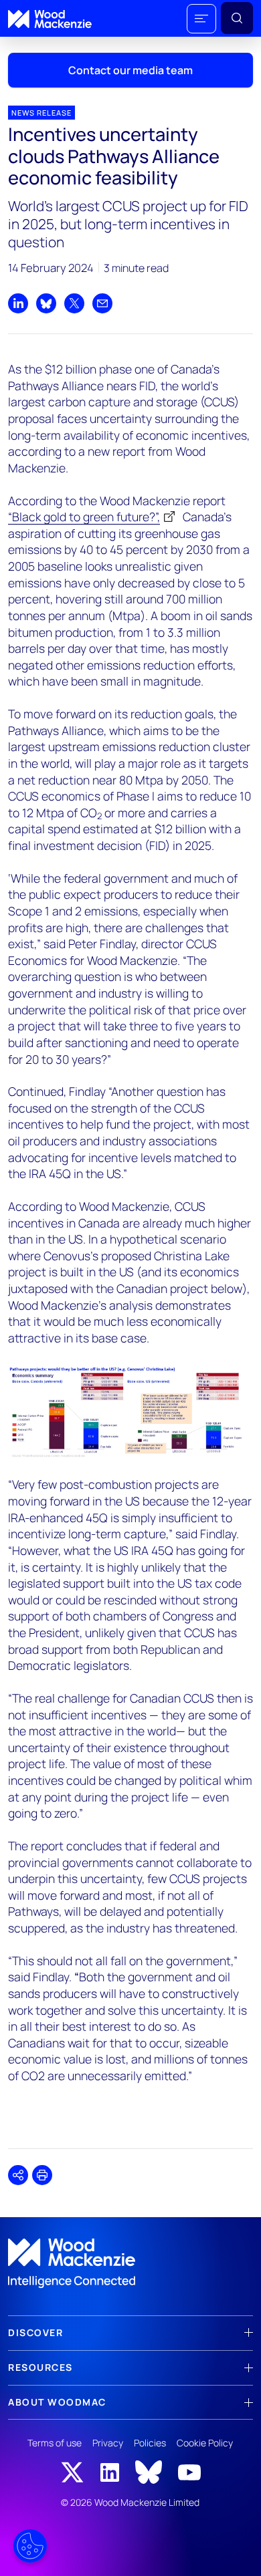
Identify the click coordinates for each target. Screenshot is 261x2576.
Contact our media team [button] (130, 70)
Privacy (108, 2443)
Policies (150, 2443)
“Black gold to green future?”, (84, 517)
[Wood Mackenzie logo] (50, 19)
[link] (130, 2263)
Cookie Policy (205, 2443)
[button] (201, 19)
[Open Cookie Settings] (30, 2546)
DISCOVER (35, 2332)
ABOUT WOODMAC (57, 2402)
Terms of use (55, 2443)
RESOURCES (40, 2367)
